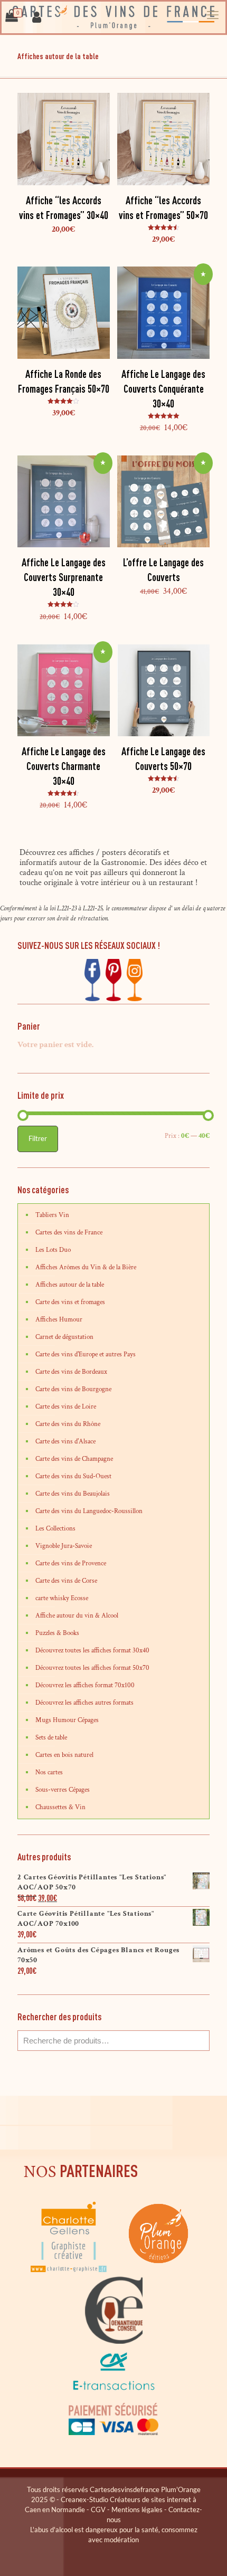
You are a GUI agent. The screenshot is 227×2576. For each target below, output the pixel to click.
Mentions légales (137, 2510)
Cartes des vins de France (69, 1233)
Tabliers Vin (52, 1215)
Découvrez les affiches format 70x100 (85, 1685)
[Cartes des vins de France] (113, 17)
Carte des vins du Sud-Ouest (73, 1476)
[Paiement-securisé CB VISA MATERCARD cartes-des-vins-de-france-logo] (113, 2433)
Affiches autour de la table (70, 1285)
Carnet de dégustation (64, 1337)
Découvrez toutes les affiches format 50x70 (92, 1668)
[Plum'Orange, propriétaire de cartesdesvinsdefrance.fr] (158, 2271)
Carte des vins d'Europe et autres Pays (86, 1354)
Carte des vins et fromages (70, 1302)
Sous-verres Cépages (63, 1790)
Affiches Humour (59, 1320)
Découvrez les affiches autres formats (84, 1703)
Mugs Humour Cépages (67, 1720)
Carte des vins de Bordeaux (71, 1372)
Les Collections (55, 1529)
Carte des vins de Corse (66, 1581)
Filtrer (38, 1138)
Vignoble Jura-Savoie (64, 1546)
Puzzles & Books (57, 1633)
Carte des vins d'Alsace (65, 1442)
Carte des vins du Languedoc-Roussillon (89, 1511)
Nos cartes (49, 1772)
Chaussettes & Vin (60, 1807)
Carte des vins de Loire (66, 1407)
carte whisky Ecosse (62, 1598)
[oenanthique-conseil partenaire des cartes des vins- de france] (113, 2342)
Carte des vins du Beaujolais (73, 1494)
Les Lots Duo (53, 1250)
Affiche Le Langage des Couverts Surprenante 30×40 (64, 577)
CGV (98, 2510)
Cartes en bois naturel (64, 1755)
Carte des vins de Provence (71, 1563)
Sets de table (51, 1738)
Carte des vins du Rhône (68, 1424)
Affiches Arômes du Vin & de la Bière (86, 1267)
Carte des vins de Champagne (74, 1459)
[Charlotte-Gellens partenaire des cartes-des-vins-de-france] (69, 2271)
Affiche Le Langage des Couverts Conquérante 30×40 (163, 389)
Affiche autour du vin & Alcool (77, 1616)
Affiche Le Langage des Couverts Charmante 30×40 (64, 766)
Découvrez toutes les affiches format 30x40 (92, 1651)
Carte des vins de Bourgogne (73, 1389)
